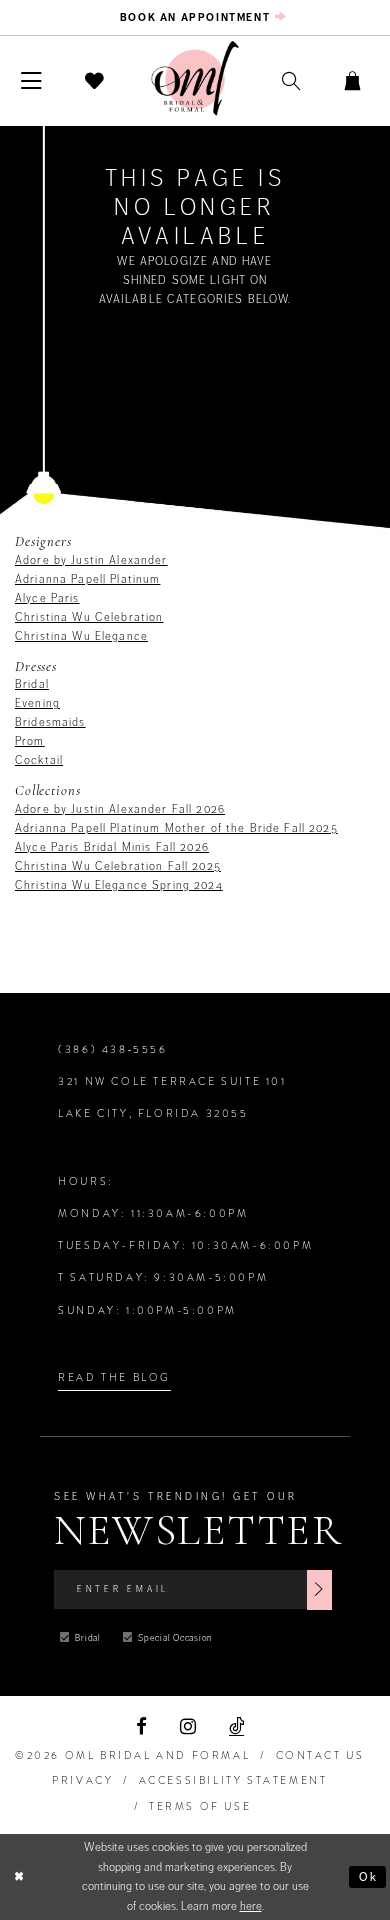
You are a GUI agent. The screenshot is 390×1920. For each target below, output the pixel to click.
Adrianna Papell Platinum (87, 579)
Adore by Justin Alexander (91, 560)
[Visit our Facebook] (140, 1726)
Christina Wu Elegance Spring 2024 (119, 885)
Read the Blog (114, 1377)
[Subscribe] (319, 1589)
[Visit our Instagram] (188, 1726)
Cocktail (39, 760)
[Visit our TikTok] (236, 1726)
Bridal (32, 684)
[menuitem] (194, 17)
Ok (369, 1877)
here (251, 1906)
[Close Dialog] (19, 1876)
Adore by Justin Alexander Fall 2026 (120, 809)
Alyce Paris (47, 598)
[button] (32, 81)
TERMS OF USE (200, 1806)
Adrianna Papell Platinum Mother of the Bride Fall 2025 (176, 828)
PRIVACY (82, 1780)
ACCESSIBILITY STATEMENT (233, 1780)
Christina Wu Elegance (81, 636)
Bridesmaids (50, 722)
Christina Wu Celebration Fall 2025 (118, 866)
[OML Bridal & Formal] (194, 78)
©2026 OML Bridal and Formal (132, 1755)
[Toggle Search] (292, 81)
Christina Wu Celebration (89, 617)
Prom (30, 741)
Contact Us (320, 1755)
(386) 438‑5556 (112, 1049)
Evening (37, 703)
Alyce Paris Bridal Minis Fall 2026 (112, 847)
